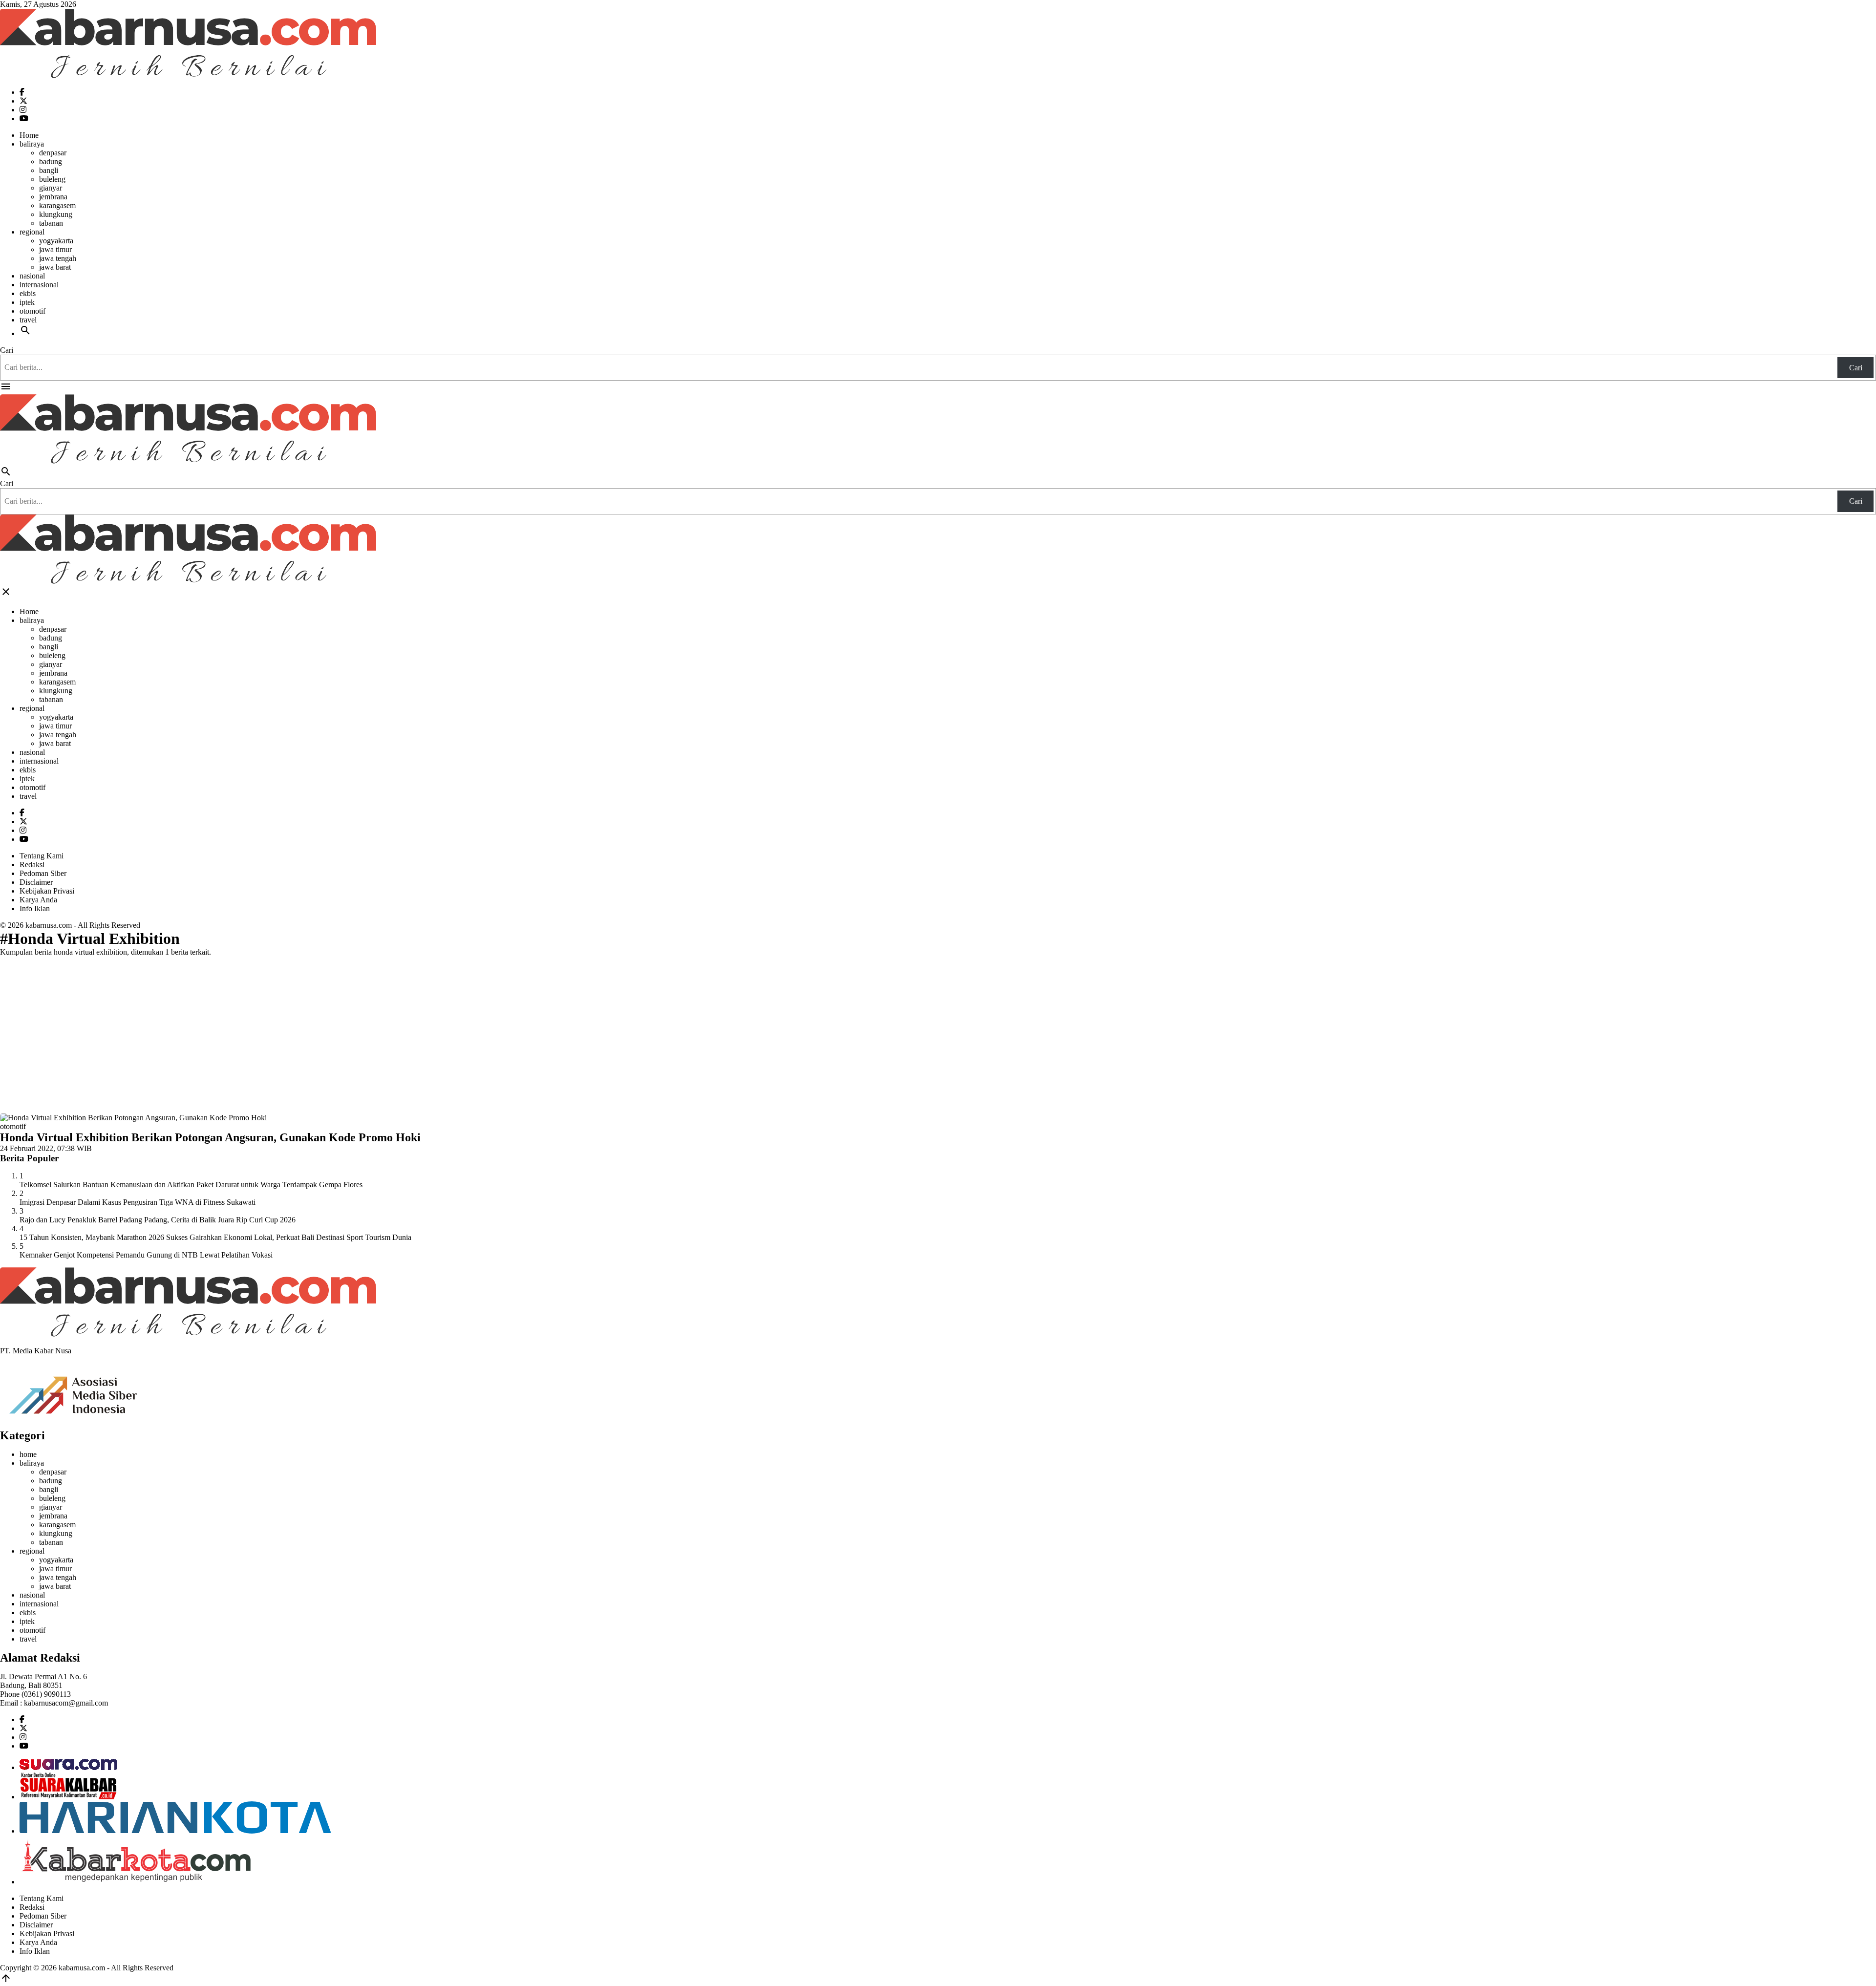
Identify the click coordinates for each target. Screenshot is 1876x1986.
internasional (39, 285)
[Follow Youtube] (24, 118)
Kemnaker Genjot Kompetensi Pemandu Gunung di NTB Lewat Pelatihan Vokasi (146, 1255)
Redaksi (32, 865)
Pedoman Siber (43, 873)
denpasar (53, 153)
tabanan (51, 223)
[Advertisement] (938, 1033)
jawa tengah (58, 258)
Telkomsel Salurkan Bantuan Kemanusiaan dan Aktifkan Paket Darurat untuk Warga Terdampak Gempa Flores (191, 1185)
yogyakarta (56, 241)
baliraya (32, 144)
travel (28, 320)
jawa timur (55, 249)
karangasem (57, 205)
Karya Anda (38, 900)
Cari (7, 350)
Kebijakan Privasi (47, 891)
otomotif (32, 311)
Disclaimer (36, 882)
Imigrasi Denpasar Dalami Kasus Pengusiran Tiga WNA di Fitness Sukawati (138, 1202)
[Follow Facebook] (22, 92)
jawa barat (55, 267)
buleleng (52, 179)
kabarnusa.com (49, 925)
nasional (32, 276)
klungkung (56, 214)
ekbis (28, 293)
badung (51, 161)
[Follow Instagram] (23, 110)
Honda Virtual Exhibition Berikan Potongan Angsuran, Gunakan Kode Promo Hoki (210, 1137)
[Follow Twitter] (23, 101)
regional (32, 232)
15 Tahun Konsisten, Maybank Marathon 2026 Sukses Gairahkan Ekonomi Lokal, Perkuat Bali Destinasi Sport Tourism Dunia (215, 1237)
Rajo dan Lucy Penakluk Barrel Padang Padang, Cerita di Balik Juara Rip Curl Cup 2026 (158, 1220)
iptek (27, 302)
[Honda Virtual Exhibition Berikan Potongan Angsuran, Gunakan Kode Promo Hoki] (133, 1118)
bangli (49, 170)
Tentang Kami (42, 856)
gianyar (51, 188)
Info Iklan (35, 908)
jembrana (53, 197)
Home (29, 135)
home (28, 1454)
